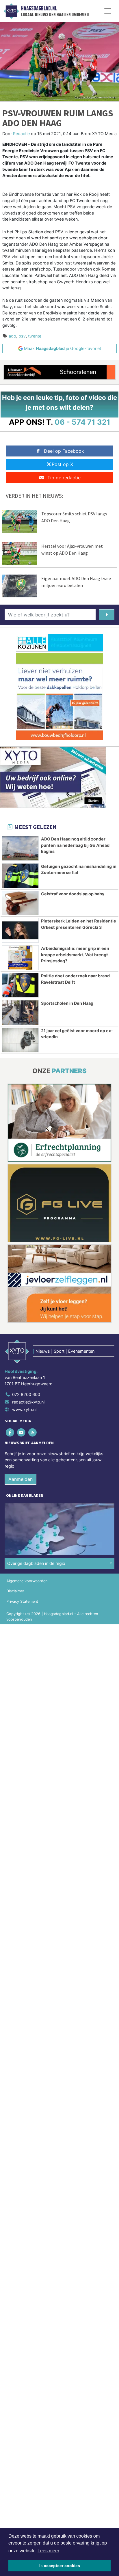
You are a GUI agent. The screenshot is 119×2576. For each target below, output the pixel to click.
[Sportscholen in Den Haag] (20, 1013)
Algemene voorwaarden (27, 1581)
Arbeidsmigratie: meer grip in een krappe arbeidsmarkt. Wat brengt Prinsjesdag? (75, 955)
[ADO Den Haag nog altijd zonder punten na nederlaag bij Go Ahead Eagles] (20, 848)
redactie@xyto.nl (28, 1402)
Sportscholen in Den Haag (67, 1003)
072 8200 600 (26, 1394)
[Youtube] (22, 1432)
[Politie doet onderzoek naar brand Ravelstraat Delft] (20, 985)
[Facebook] (10, 1432)
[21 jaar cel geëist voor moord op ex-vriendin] (20, 1040)
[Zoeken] (107, 615)
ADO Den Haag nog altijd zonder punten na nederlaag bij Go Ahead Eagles (75, 845)
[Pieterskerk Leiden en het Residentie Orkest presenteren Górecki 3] (20, 930)
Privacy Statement (22, 1601)
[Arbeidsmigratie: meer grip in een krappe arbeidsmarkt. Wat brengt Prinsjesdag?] (20, 958)
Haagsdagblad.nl (39, 8)
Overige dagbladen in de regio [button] (36, 1563)
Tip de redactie (64, 478)
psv (22, 336)
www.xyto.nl (24, 1409)
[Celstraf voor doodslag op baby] (20, 903)
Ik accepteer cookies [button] (60, 2566)
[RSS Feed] (33, 1432)
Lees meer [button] (48, 2551)
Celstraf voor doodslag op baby (73, 894)
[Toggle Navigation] (108, 11)
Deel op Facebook (64, 451)
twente (35, 336)
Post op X (62, 464)
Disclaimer (15, 1591)
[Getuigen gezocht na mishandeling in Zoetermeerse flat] (20, 876)
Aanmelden (21, 1479)
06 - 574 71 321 (82, 422)
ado (12, 336)
